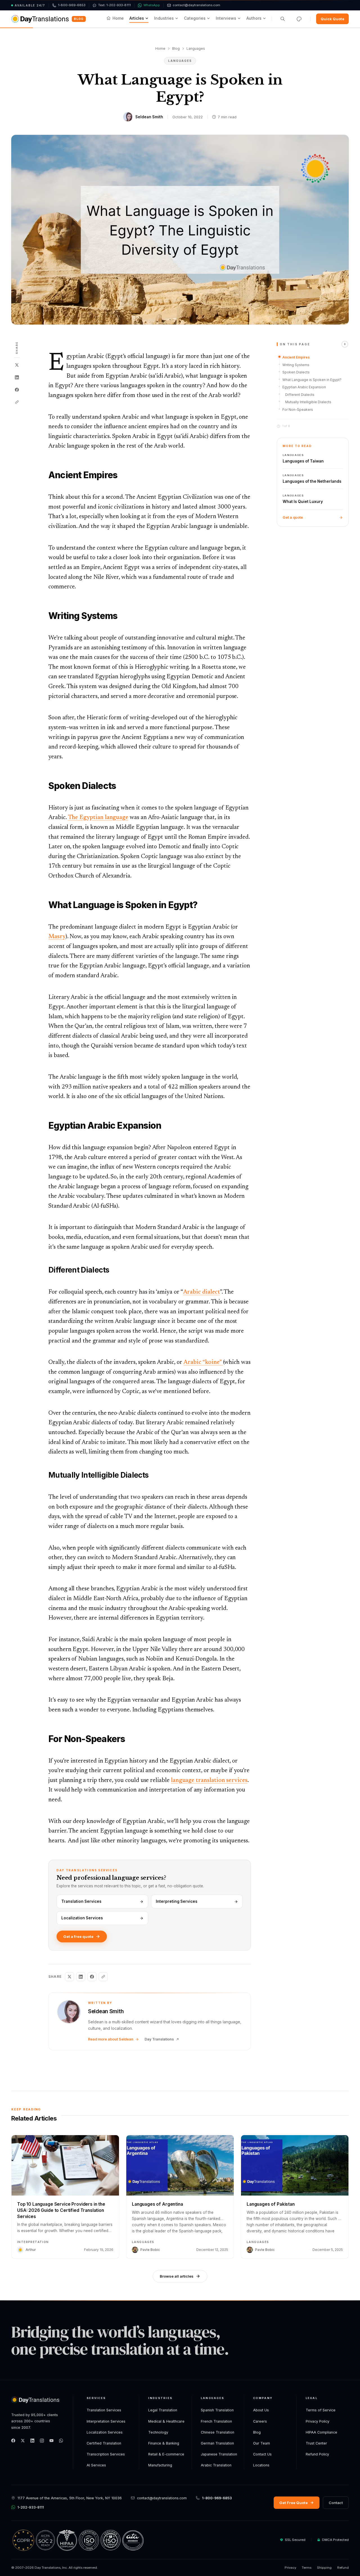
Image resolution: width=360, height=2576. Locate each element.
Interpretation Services (106, 2421)
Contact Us (262, 2454)
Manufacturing (160, 2465)
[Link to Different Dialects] (44, 1270)
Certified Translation (104, 2443)
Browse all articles (177, 2276)
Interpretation (33, 2242)
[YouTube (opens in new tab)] (51, 2441)
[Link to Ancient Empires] (44, 475)
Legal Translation (163, 2410)
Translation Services (81, 1901)
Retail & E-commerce (166, 2454)
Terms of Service (321, 2410)
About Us (261, 2410)
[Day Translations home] (40, 19)
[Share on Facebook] (17, 390)
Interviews (226, 18)
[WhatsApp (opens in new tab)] (61, 2441)
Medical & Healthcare (166, 2421)
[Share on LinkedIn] (17, 377)
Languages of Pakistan (271, 2204)
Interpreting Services (177, 1901)
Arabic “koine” (203, 1363)
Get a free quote (78, 1936)
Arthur (31, 2250)
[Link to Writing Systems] (44, 616)
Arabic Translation (216, 2465)
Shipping (324, 2568)
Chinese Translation (218, 2432)
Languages (196, 48)
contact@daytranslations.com (162, 2498)
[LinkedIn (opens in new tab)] (32, 2441)
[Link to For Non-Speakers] (44, 1739)
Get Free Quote (293, 2503)
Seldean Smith (149, 117)
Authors (254, 18)
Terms (307, 2568)
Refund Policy (317, 2454)
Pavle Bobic (150, 2250)
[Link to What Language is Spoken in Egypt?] (44, 905)
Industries (164, 18)
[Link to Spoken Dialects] (44, 786)
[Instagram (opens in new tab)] (42, 2441)
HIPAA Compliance (321, 2432)
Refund (343, 2568)
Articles (137, 18)
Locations (261, 2465)
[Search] (283, 19)
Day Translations (159, 2039)
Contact (336, 2503)
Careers (260, 2421)
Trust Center (316, 2443)
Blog (79, 19)
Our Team (262, 2443)
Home (118, 18)
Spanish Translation (217, 2410)
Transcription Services (106, 2454)
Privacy (290, 2568)
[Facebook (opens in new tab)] (13, 2441)
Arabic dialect (202, 1292)
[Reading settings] (299, 19)
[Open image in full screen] (180, 230)
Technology (158, 2432)
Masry (57, 937)
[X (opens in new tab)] (23, 2441)
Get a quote (293, 517)
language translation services (209, 1781)
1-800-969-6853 (217, 2498)
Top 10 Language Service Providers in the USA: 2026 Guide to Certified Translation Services (61, 2210)
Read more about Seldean (111, 2039)
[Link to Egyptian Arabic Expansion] (44, 1126)
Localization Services (82, 1918)
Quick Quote (332, 19)
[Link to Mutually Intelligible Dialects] (44, 1475)
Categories (195, 18)
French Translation (216, 2421)
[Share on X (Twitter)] (17, 365)
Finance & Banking (164, 2443)
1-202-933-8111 (31, 2507)
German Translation (217, 2443)
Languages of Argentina (157, 2204)
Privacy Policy (318, 2421)
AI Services (96, 2465)
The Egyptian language (98, 818)
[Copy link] (17, 402)
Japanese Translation (219, 2454)
